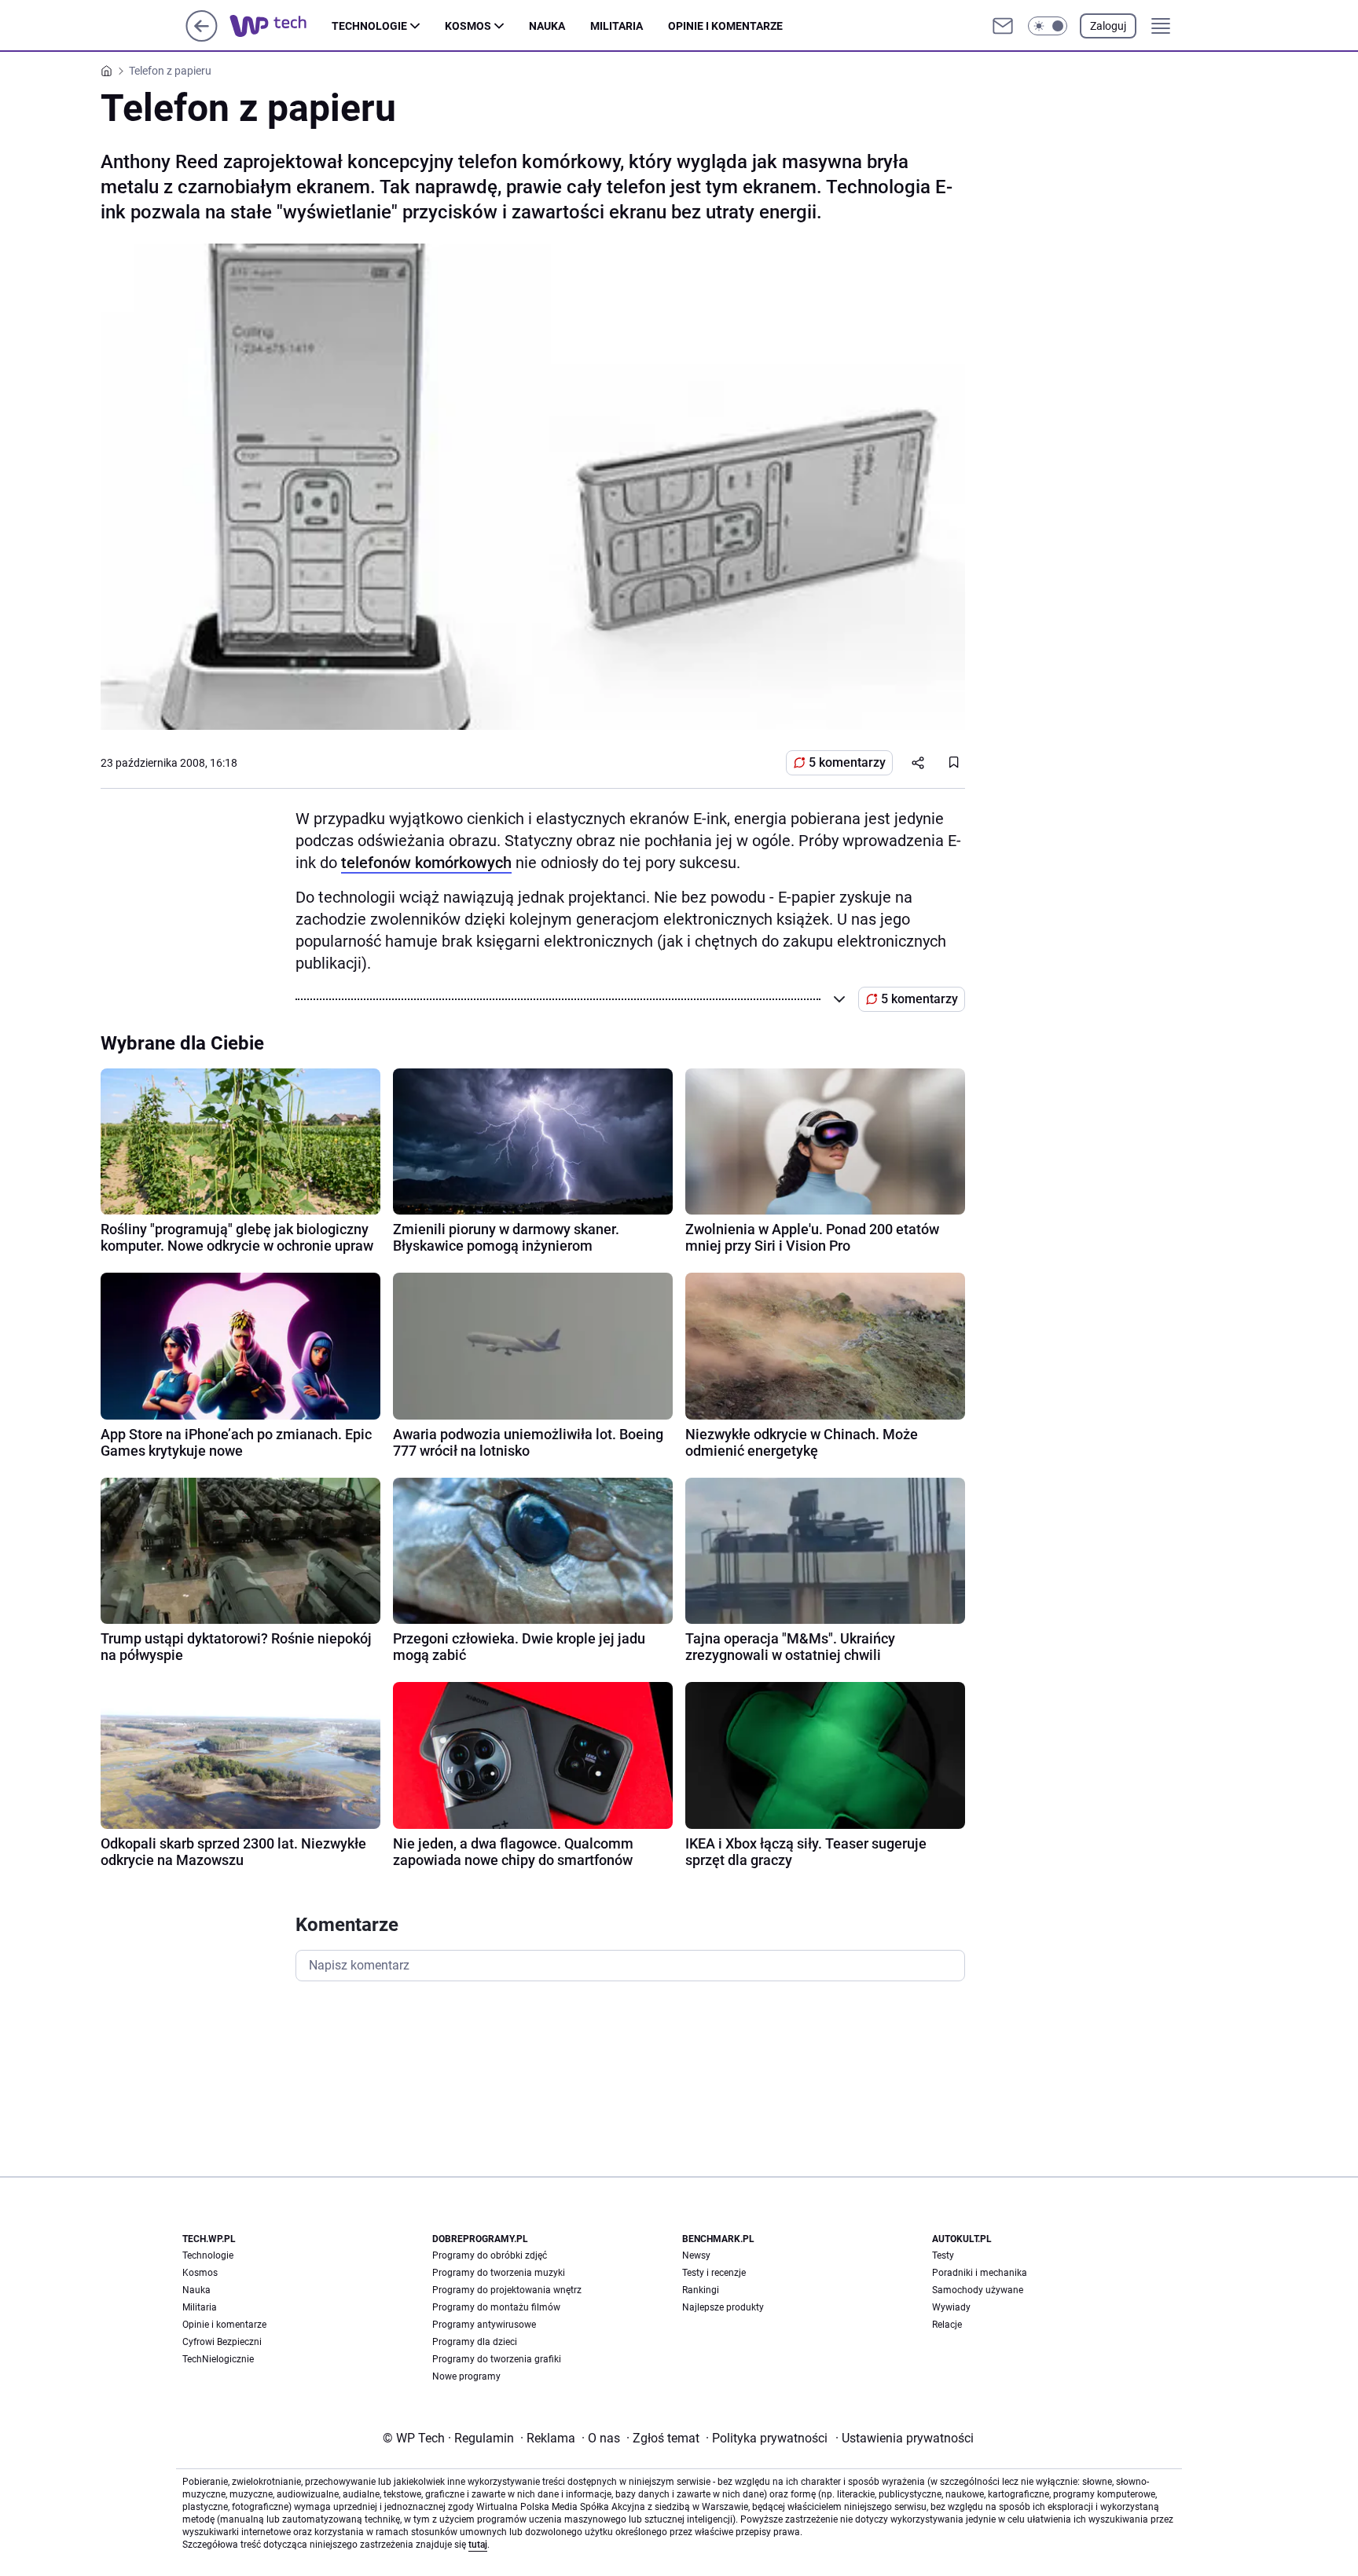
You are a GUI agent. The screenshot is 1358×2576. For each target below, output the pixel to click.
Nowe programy (466, 2376)
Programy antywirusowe (484, 2325)
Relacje (947, 2325)
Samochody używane (978, 2290)
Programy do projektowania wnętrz (507, 2290)
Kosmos (468, 26)
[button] (1048, 26)
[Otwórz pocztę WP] (1003, 26)
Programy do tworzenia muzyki (499, 2273)
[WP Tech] (281, 26)
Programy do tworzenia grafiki (497, 2359)
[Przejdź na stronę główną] (202, 37)
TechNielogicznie (218, 2359)
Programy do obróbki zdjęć (490, 2255)
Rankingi (701, 2290)
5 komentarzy (847, 762)
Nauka (547, 26)
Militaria (617, 26)
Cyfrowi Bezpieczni (222, 2342)
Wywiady (951, 2307)
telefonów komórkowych (426, 863)
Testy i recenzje (714, 2273)
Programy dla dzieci (475, 2342)
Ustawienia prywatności (905, 2438)
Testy (943, 2255)
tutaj (478, 2545)
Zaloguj (1108, 26)
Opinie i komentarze (725, 26)
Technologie (369, 26)
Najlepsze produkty (723, 2307)
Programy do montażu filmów (496, 2307)
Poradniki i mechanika (980, 2273)
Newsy (696, 2255)
